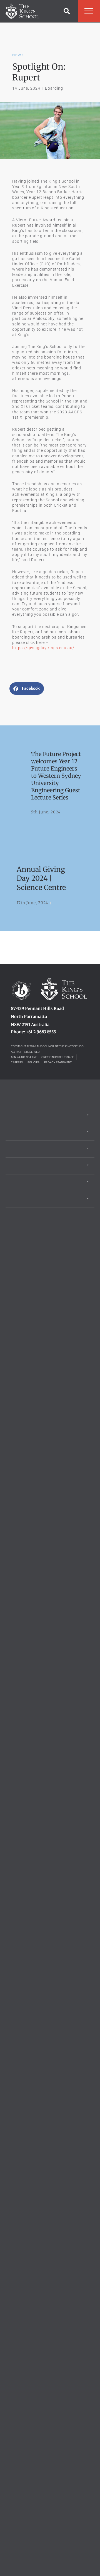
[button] (67, 11)
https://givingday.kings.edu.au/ (43, 648)
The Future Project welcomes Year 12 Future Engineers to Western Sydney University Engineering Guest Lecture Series (56, 776)
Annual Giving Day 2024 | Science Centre (41, 878)
